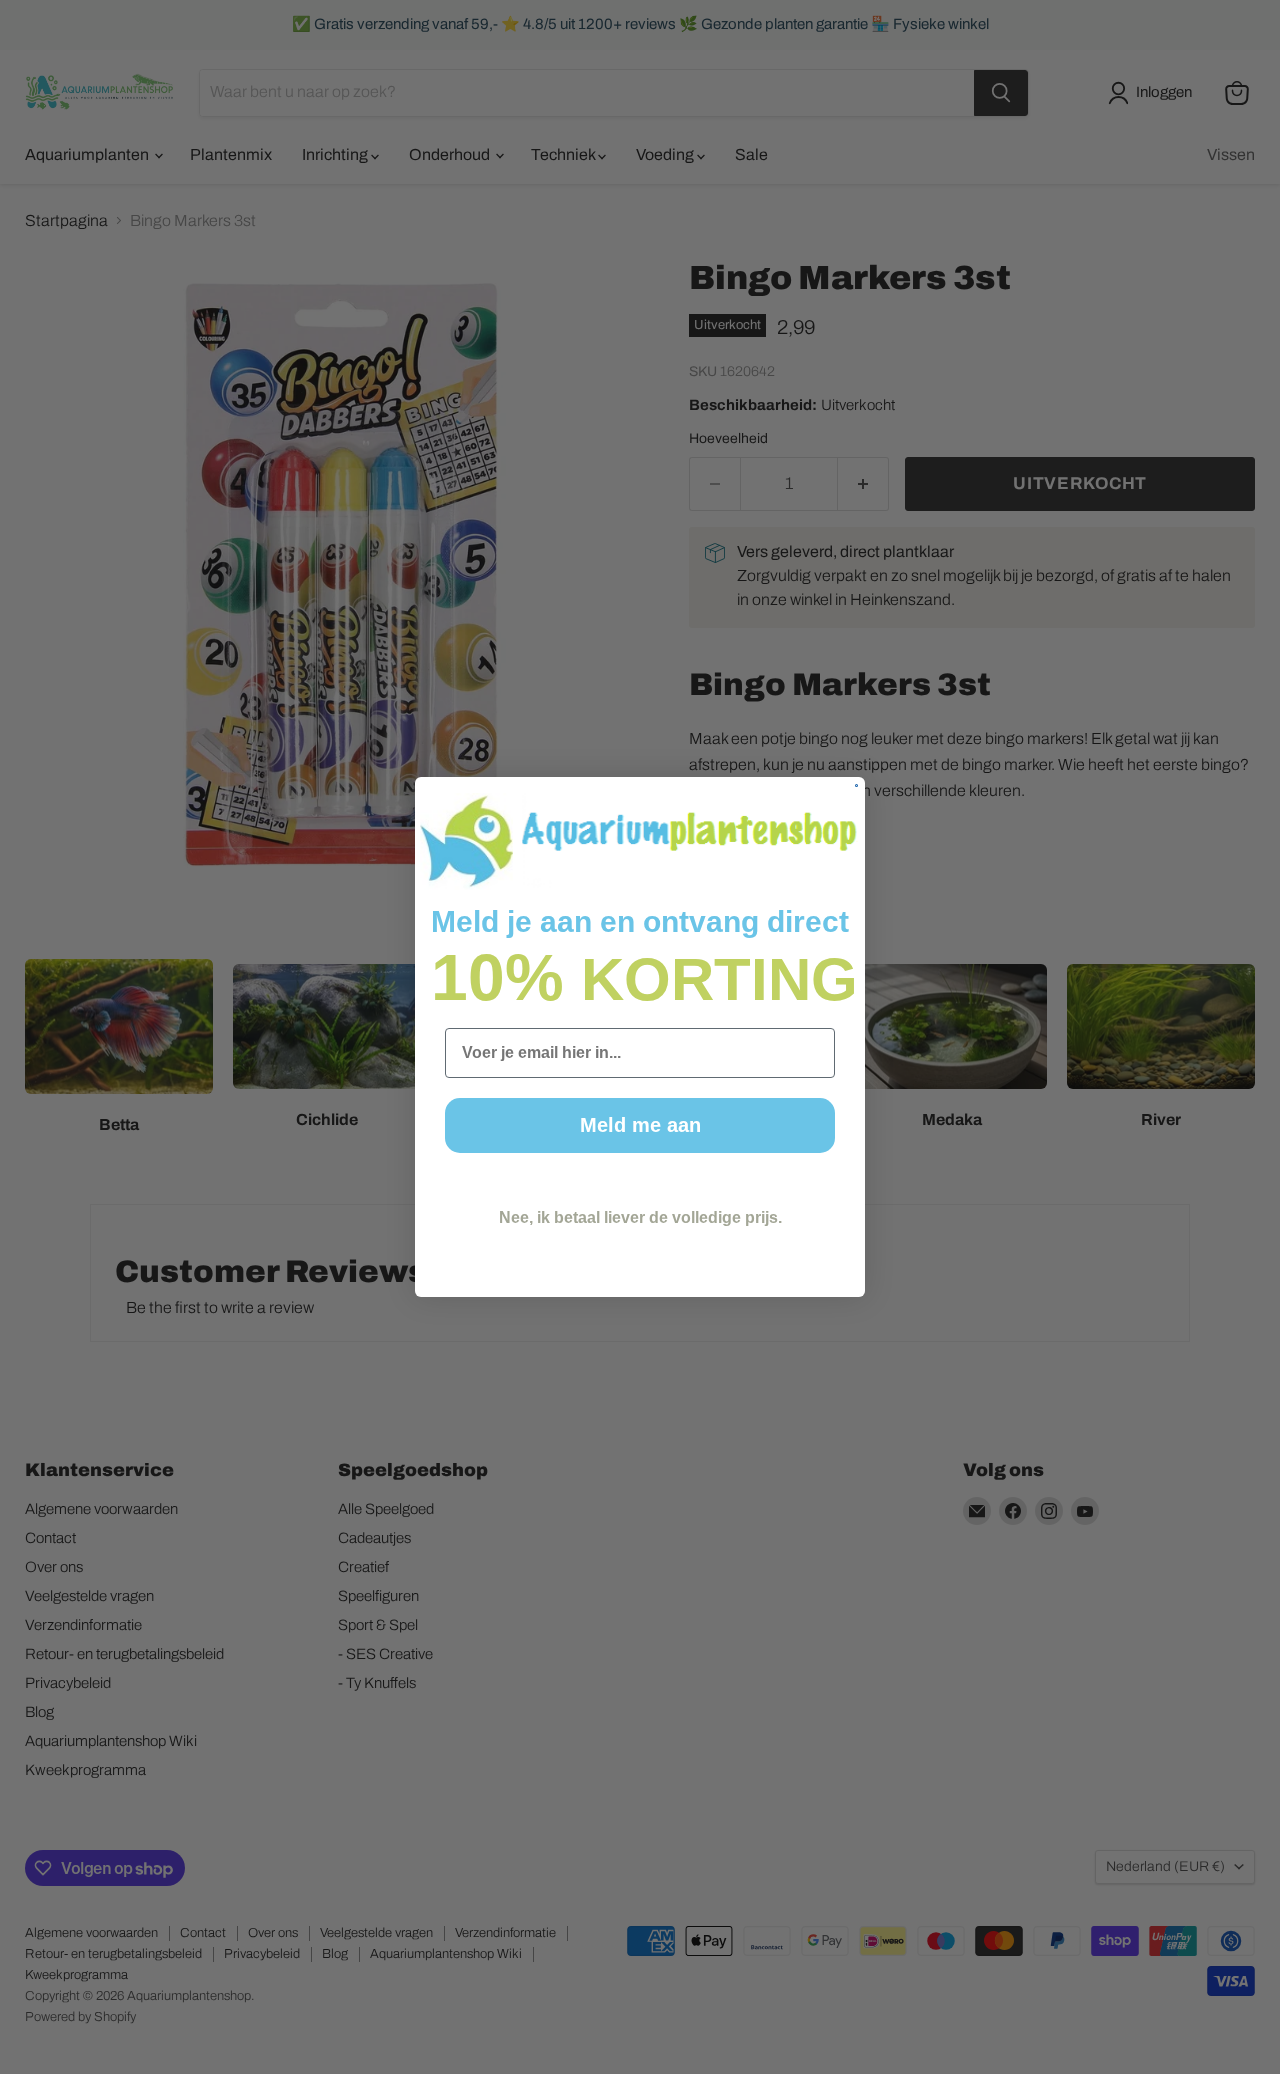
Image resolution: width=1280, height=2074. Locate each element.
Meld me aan (640, 1125)
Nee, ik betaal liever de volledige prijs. (640, 1217)
